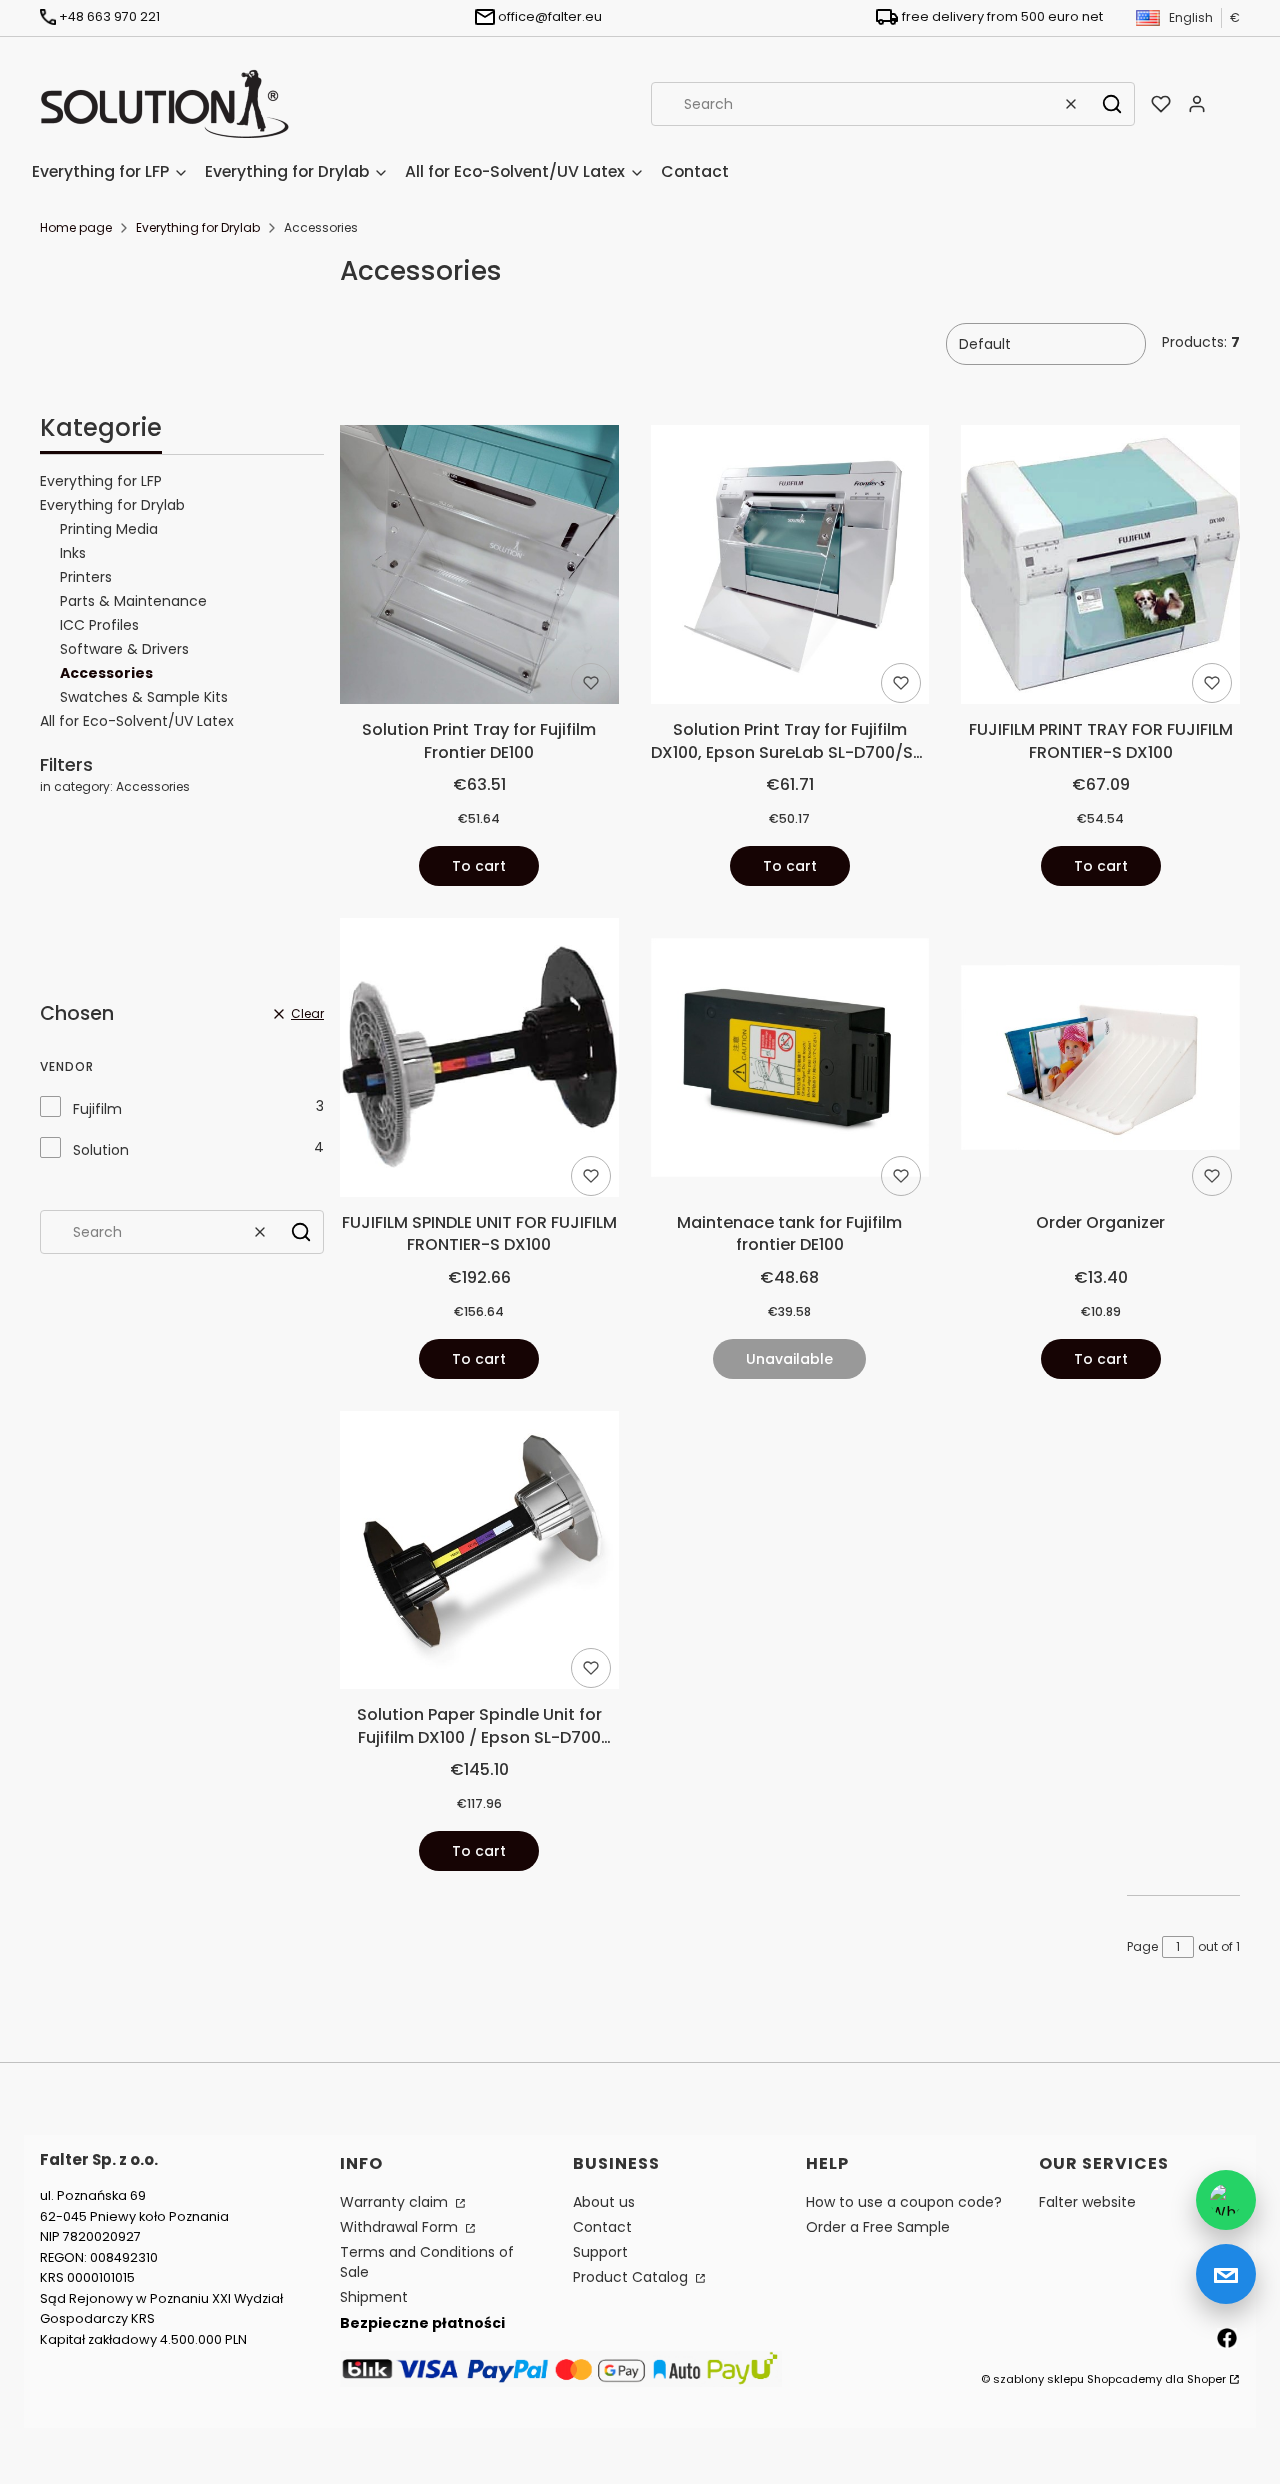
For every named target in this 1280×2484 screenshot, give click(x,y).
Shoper (1206, 2379)
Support (600, 2252)
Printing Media (109, 529)
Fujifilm (97, 1109)
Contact (602, 2227)
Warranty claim (396, 2202)
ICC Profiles (99, 625)
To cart (479, 866)
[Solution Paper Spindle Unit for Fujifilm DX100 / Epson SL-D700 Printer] (479, 1554)
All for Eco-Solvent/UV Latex (137, 721)
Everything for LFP (101, 481)
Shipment (374, 2297)
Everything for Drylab (198, 227)
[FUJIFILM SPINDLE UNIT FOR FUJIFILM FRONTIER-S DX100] (479, 1061)
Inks (73, 553)
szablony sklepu (1038, 2379)
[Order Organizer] (1100, 1061)
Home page (76, 227)
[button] (1112, 104)
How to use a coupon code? (904, 2202)
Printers (86, 577)
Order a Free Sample (878, 2227)
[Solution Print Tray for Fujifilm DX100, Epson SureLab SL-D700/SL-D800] (790, 568)
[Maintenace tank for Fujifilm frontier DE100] (790, 1061)
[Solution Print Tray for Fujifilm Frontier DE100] (479, 568)
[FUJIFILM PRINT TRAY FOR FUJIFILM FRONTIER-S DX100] (1100, 568)
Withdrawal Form (401, 2227)
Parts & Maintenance (133, 601)
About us (604, 2202)
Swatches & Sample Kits (144, 697)
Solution (101, 1150)
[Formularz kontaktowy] (1226, 2274)
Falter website (1087, 2202)
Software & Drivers (124, 649)
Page (1142, 1946)
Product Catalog (632, 2277)
